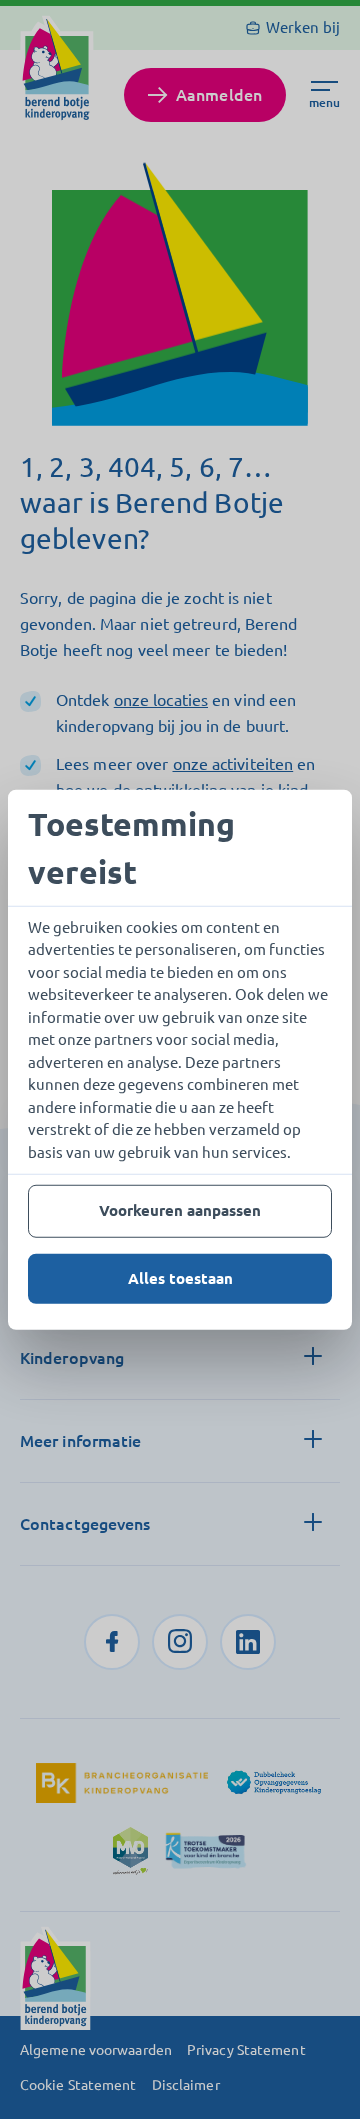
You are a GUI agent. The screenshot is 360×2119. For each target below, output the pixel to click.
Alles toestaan (180, 1277)
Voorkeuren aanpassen (180, 1210)
